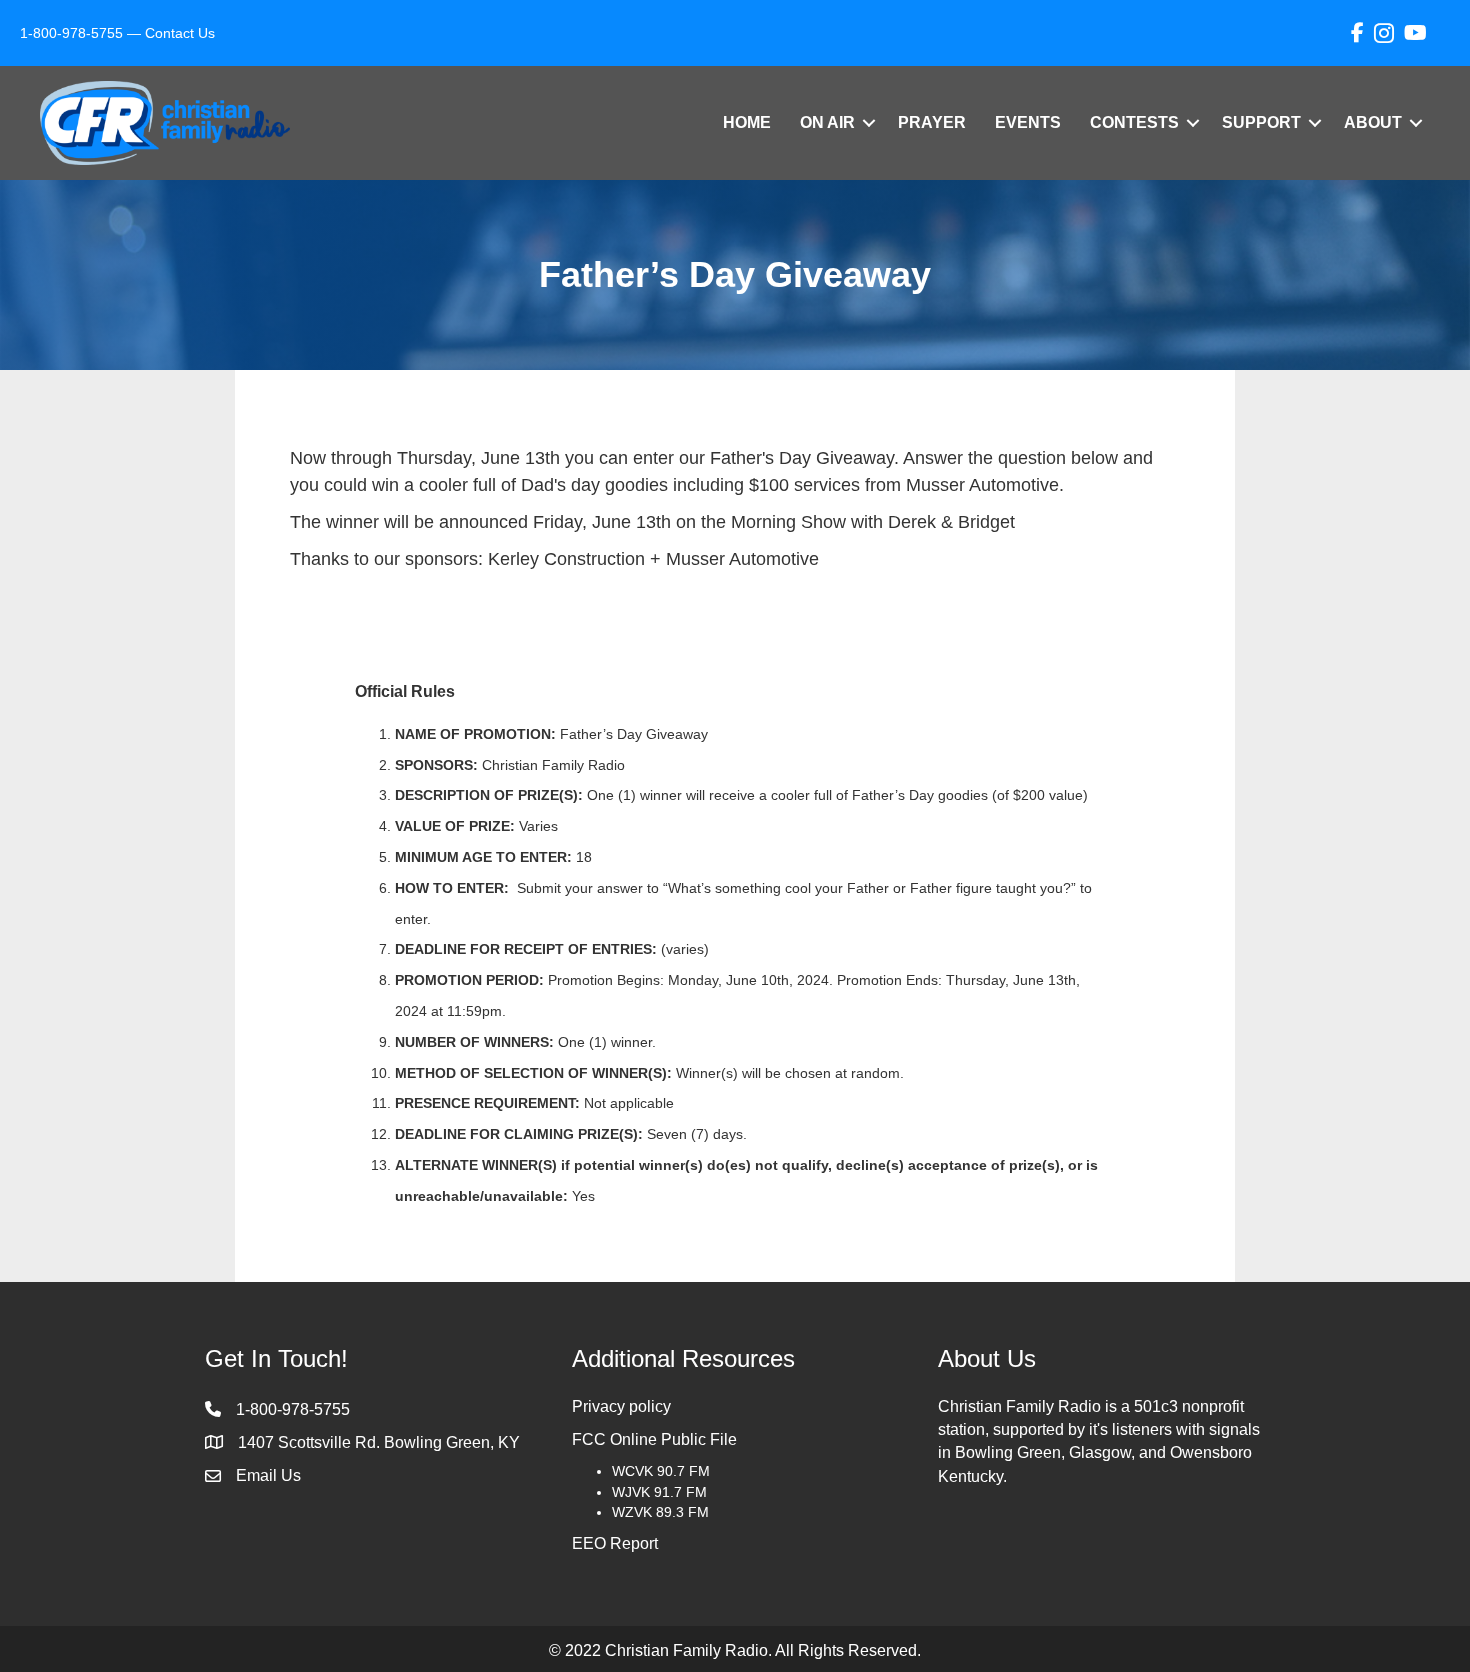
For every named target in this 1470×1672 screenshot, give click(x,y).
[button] (869, 123)
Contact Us (180, 33)
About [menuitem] (1373, 122)
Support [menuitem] (1261, 122)
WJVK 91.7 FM (659, 1492)
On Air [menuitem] (827, 122)
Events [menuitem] (1028, 122)
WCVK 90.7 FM (661, 1471)
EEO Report (615, 1543)
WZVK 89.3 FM (660, 1512)
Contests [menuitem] (1134, 122)
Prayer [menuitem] (932, 122)
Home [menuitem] (747, 122)
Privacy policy (621, 1406)
